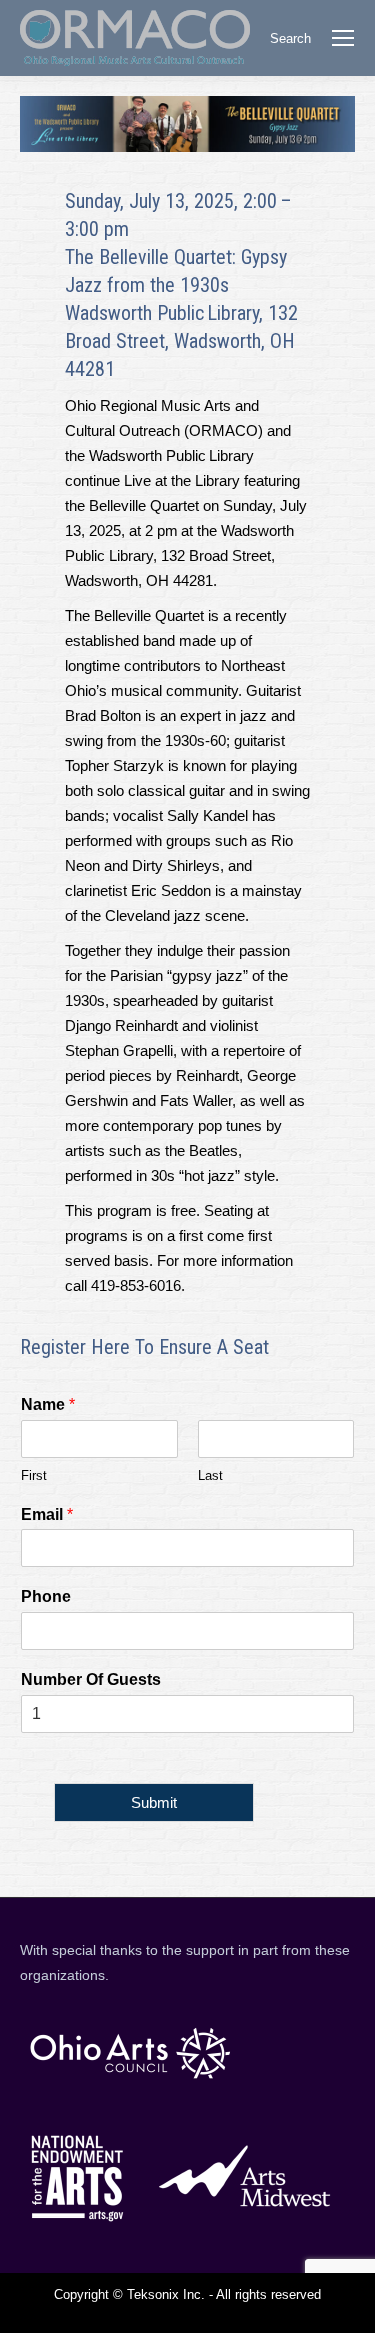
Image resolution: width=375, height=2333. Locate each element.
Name (48, 1404)
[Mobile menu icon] (343, 38)
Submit (154, 1802)
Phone (46, 1596)
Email (47, 1514)
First (34, 1475)
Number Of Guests (91, 1679)
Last (210, 1475)
